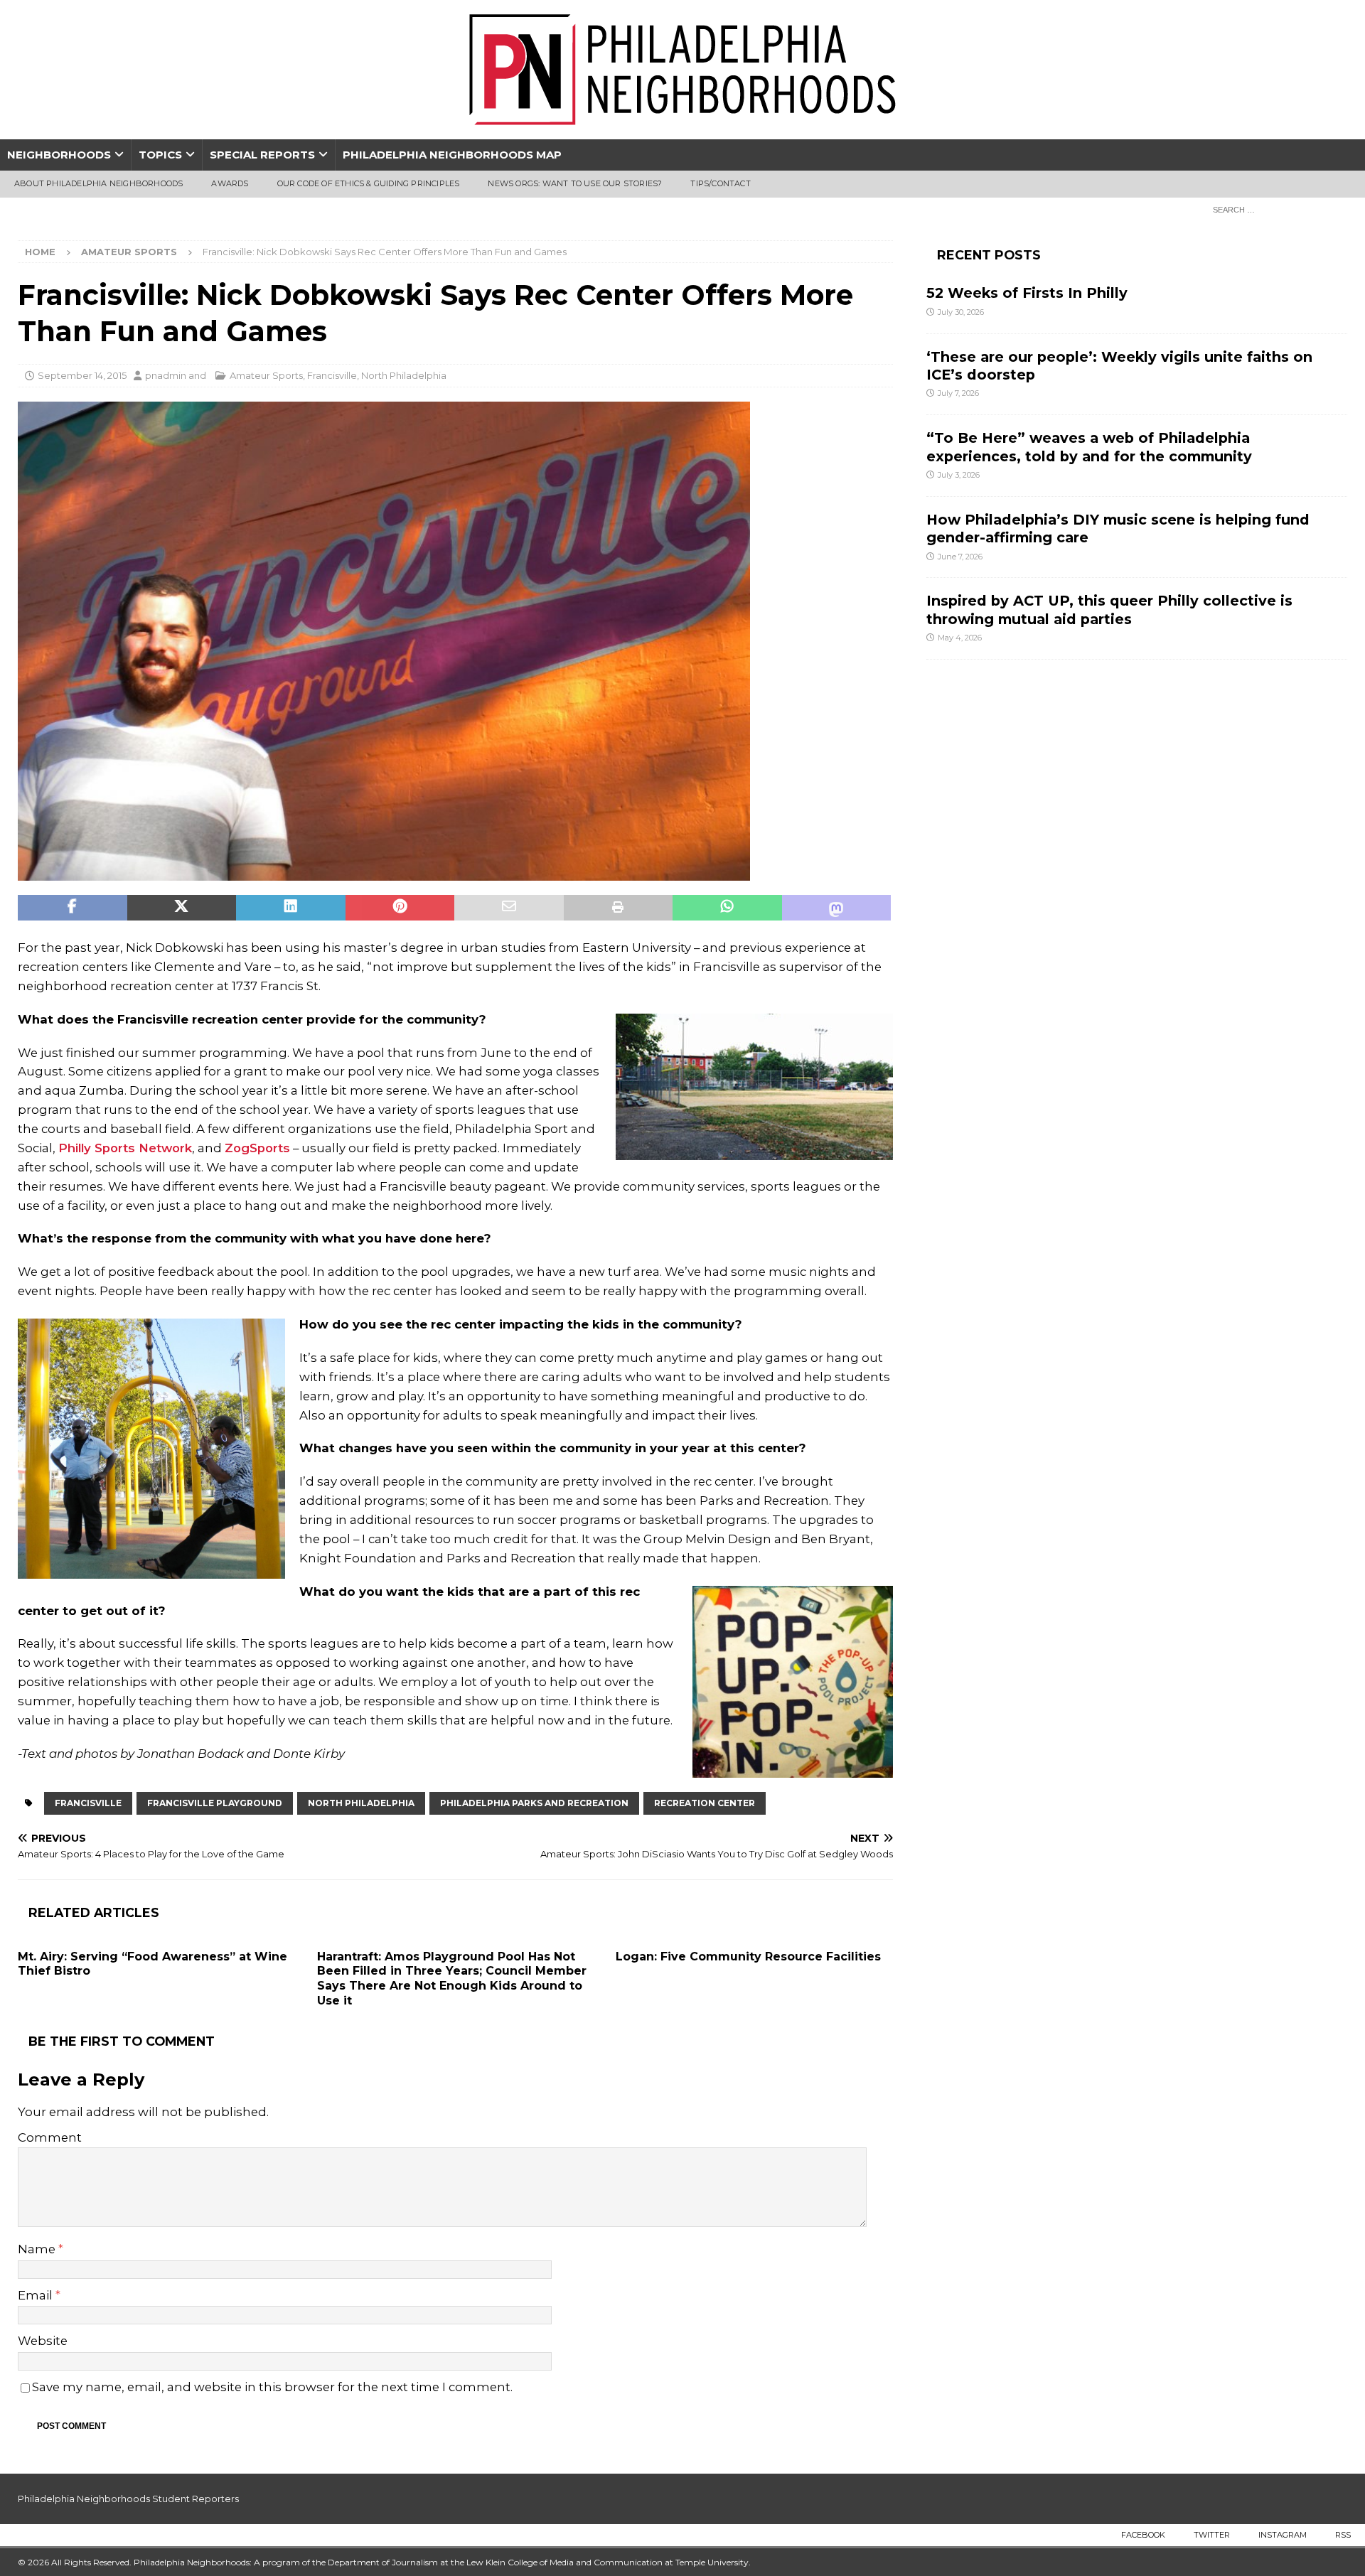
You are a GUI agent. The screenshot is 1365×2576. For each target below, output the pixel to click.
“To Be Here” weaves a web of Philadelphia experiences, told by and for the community (1089, 447)
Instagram (1283, 2535)
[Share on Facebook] (73, 908)
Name (38, 2249)
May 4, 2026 (960, 638)
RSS (1343, 2535)
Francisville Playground (215, 1803)
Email (37, 2295)
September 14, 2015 (82, 375)
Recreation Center (705, 1803)
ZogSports (257, 1148)
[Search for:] (1276, 209)
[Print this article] (619, 908)
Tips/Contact (720, 183)
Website (43, 2341)
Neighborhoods (59, 155)
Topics (160, 155)
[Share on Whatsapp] (727, 908)
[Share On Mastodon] (837, 908)
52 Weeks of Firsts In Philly (1027, 293)
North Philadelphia (404, 375)
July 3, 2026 (959, 475)
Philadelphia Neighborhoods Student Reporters (128, 2499)
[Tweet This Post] (182, 908)
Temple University (712, 2562)
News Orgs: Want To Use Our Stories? (575, 183)
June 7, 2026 (960, 557)
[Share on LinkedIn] (291, 908)
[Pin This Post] (400, 908)
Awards (230, 183)
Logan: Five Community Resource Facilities (748, 1957)
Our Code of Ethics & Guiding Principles (369, 183)
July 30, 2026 (961, 312)
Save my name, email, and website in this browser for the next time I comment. (272, 2387)
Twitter (1212, 2535)
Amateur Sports (266, 375)
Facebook (1143, 2535)
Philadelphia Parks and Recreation (534, 1803)
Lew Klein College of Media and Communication (564, 2562)
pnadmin (166, 375)
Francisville (332, 375)
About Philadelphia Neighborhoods (98, 183)
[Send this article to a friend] (509, 908)
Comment (50, 2137)
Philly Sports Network (125, 1148)
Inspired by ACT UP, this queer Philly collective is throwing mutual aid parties (1109, 610)
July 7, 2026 (958, 393)
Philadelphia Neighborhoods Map (452, 155)
